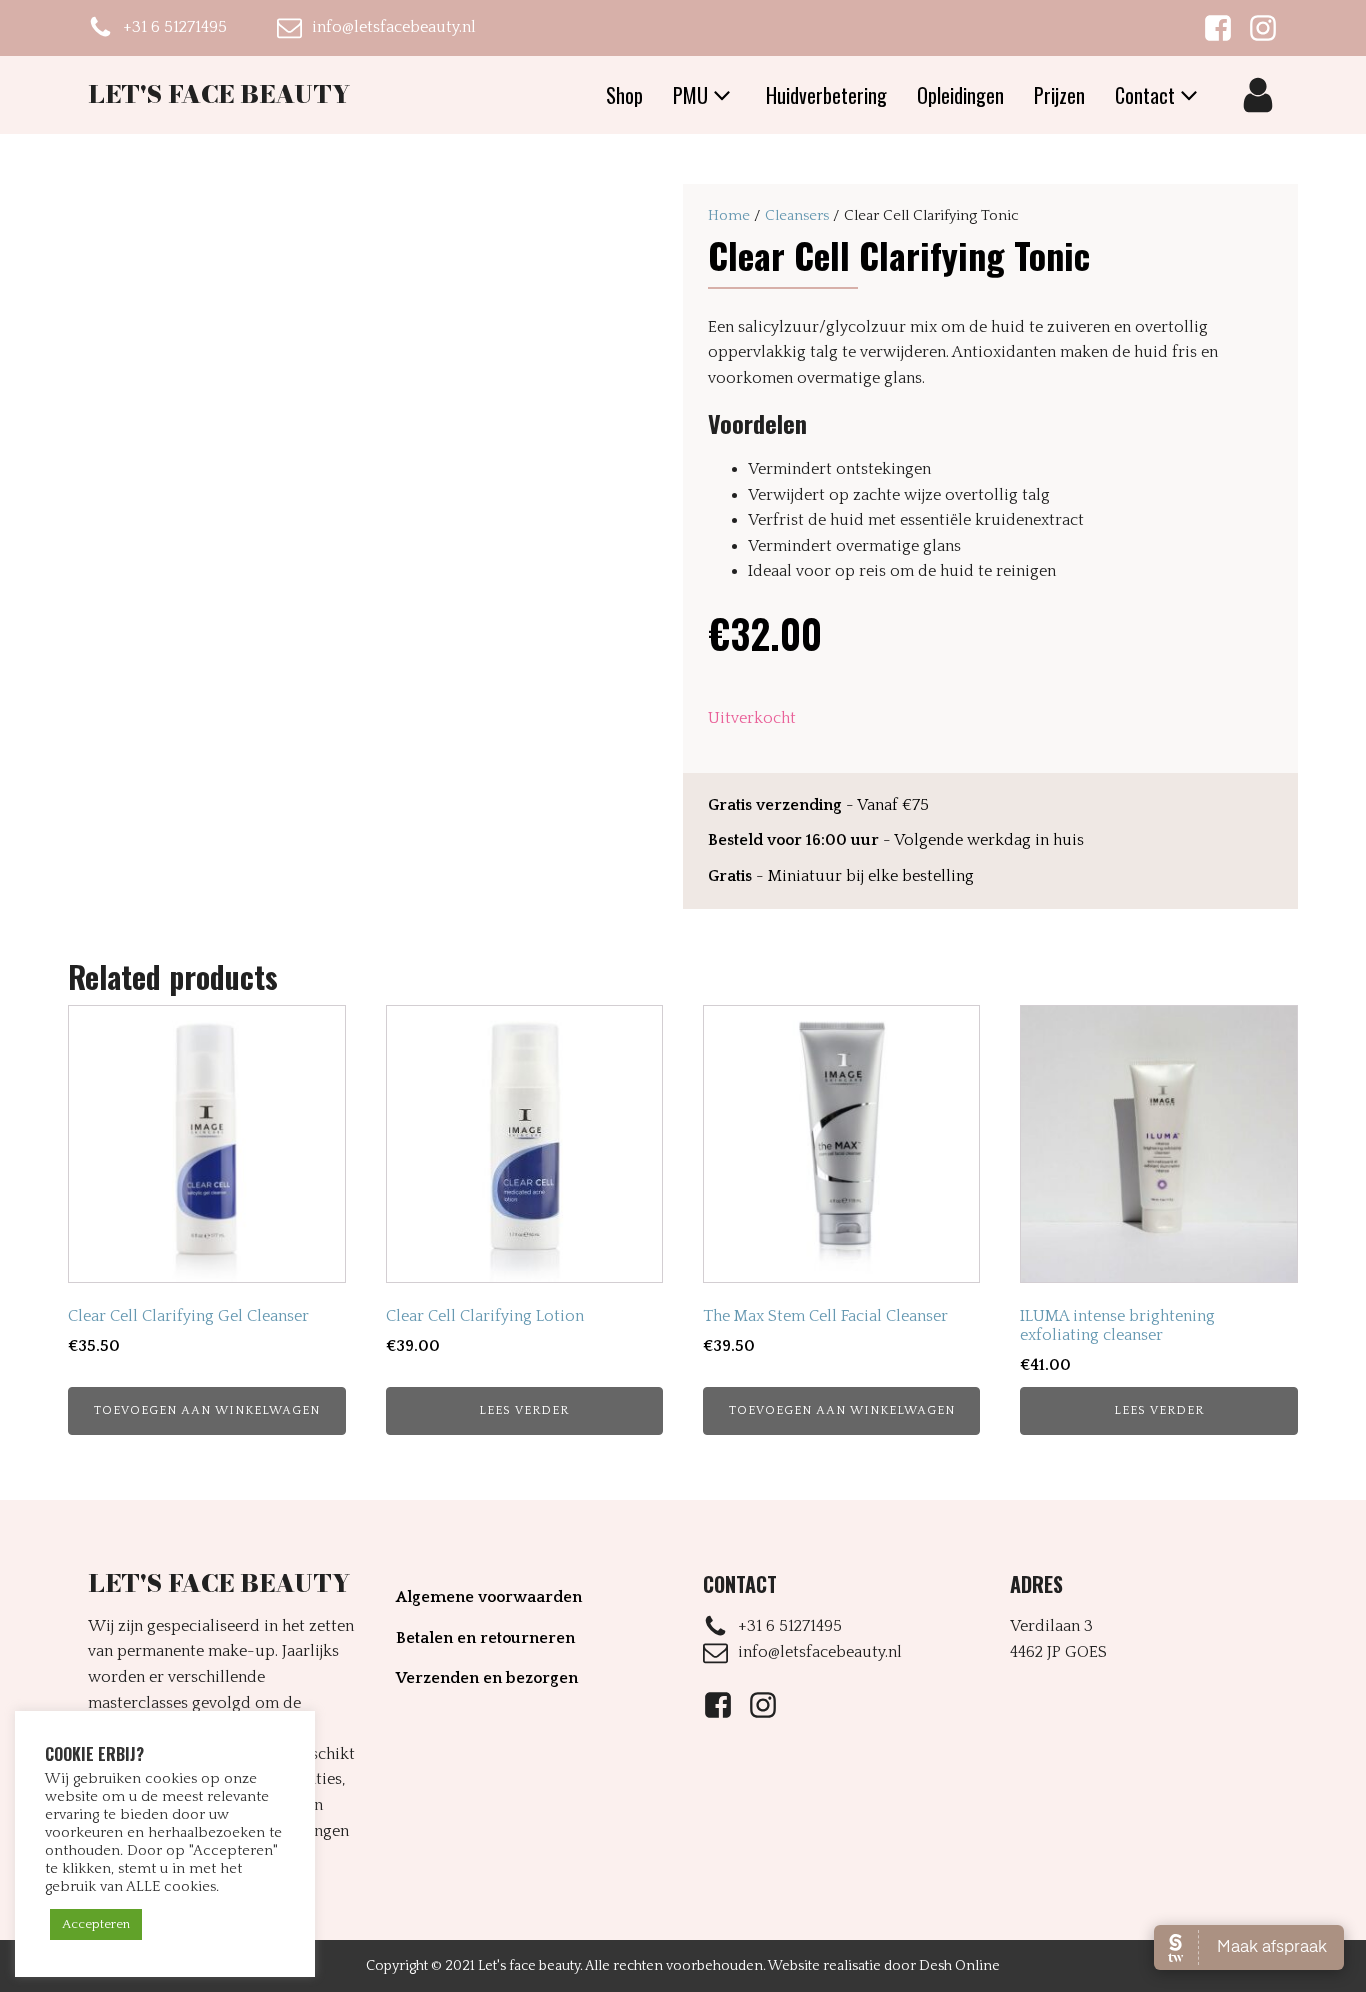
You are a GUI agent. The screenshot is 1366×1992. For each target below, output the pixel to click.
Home (729, 215)
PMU (690, 95)
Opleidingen (960, 95)
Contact (1145, 95)
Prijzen (1059, 95)
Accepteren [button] (96, 1924)
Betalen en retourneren (485, 1638)
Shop (624, 95)
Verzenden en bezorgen (487, 1678)
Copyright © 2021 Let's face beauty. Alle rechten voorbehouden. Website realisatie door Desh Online (683, 1966)
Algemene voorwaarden (489, 1597)
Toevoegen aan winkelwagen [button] (207, 1410)
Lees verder (524, 1410)
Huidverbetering (826, 95)
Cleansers (797, 215)
